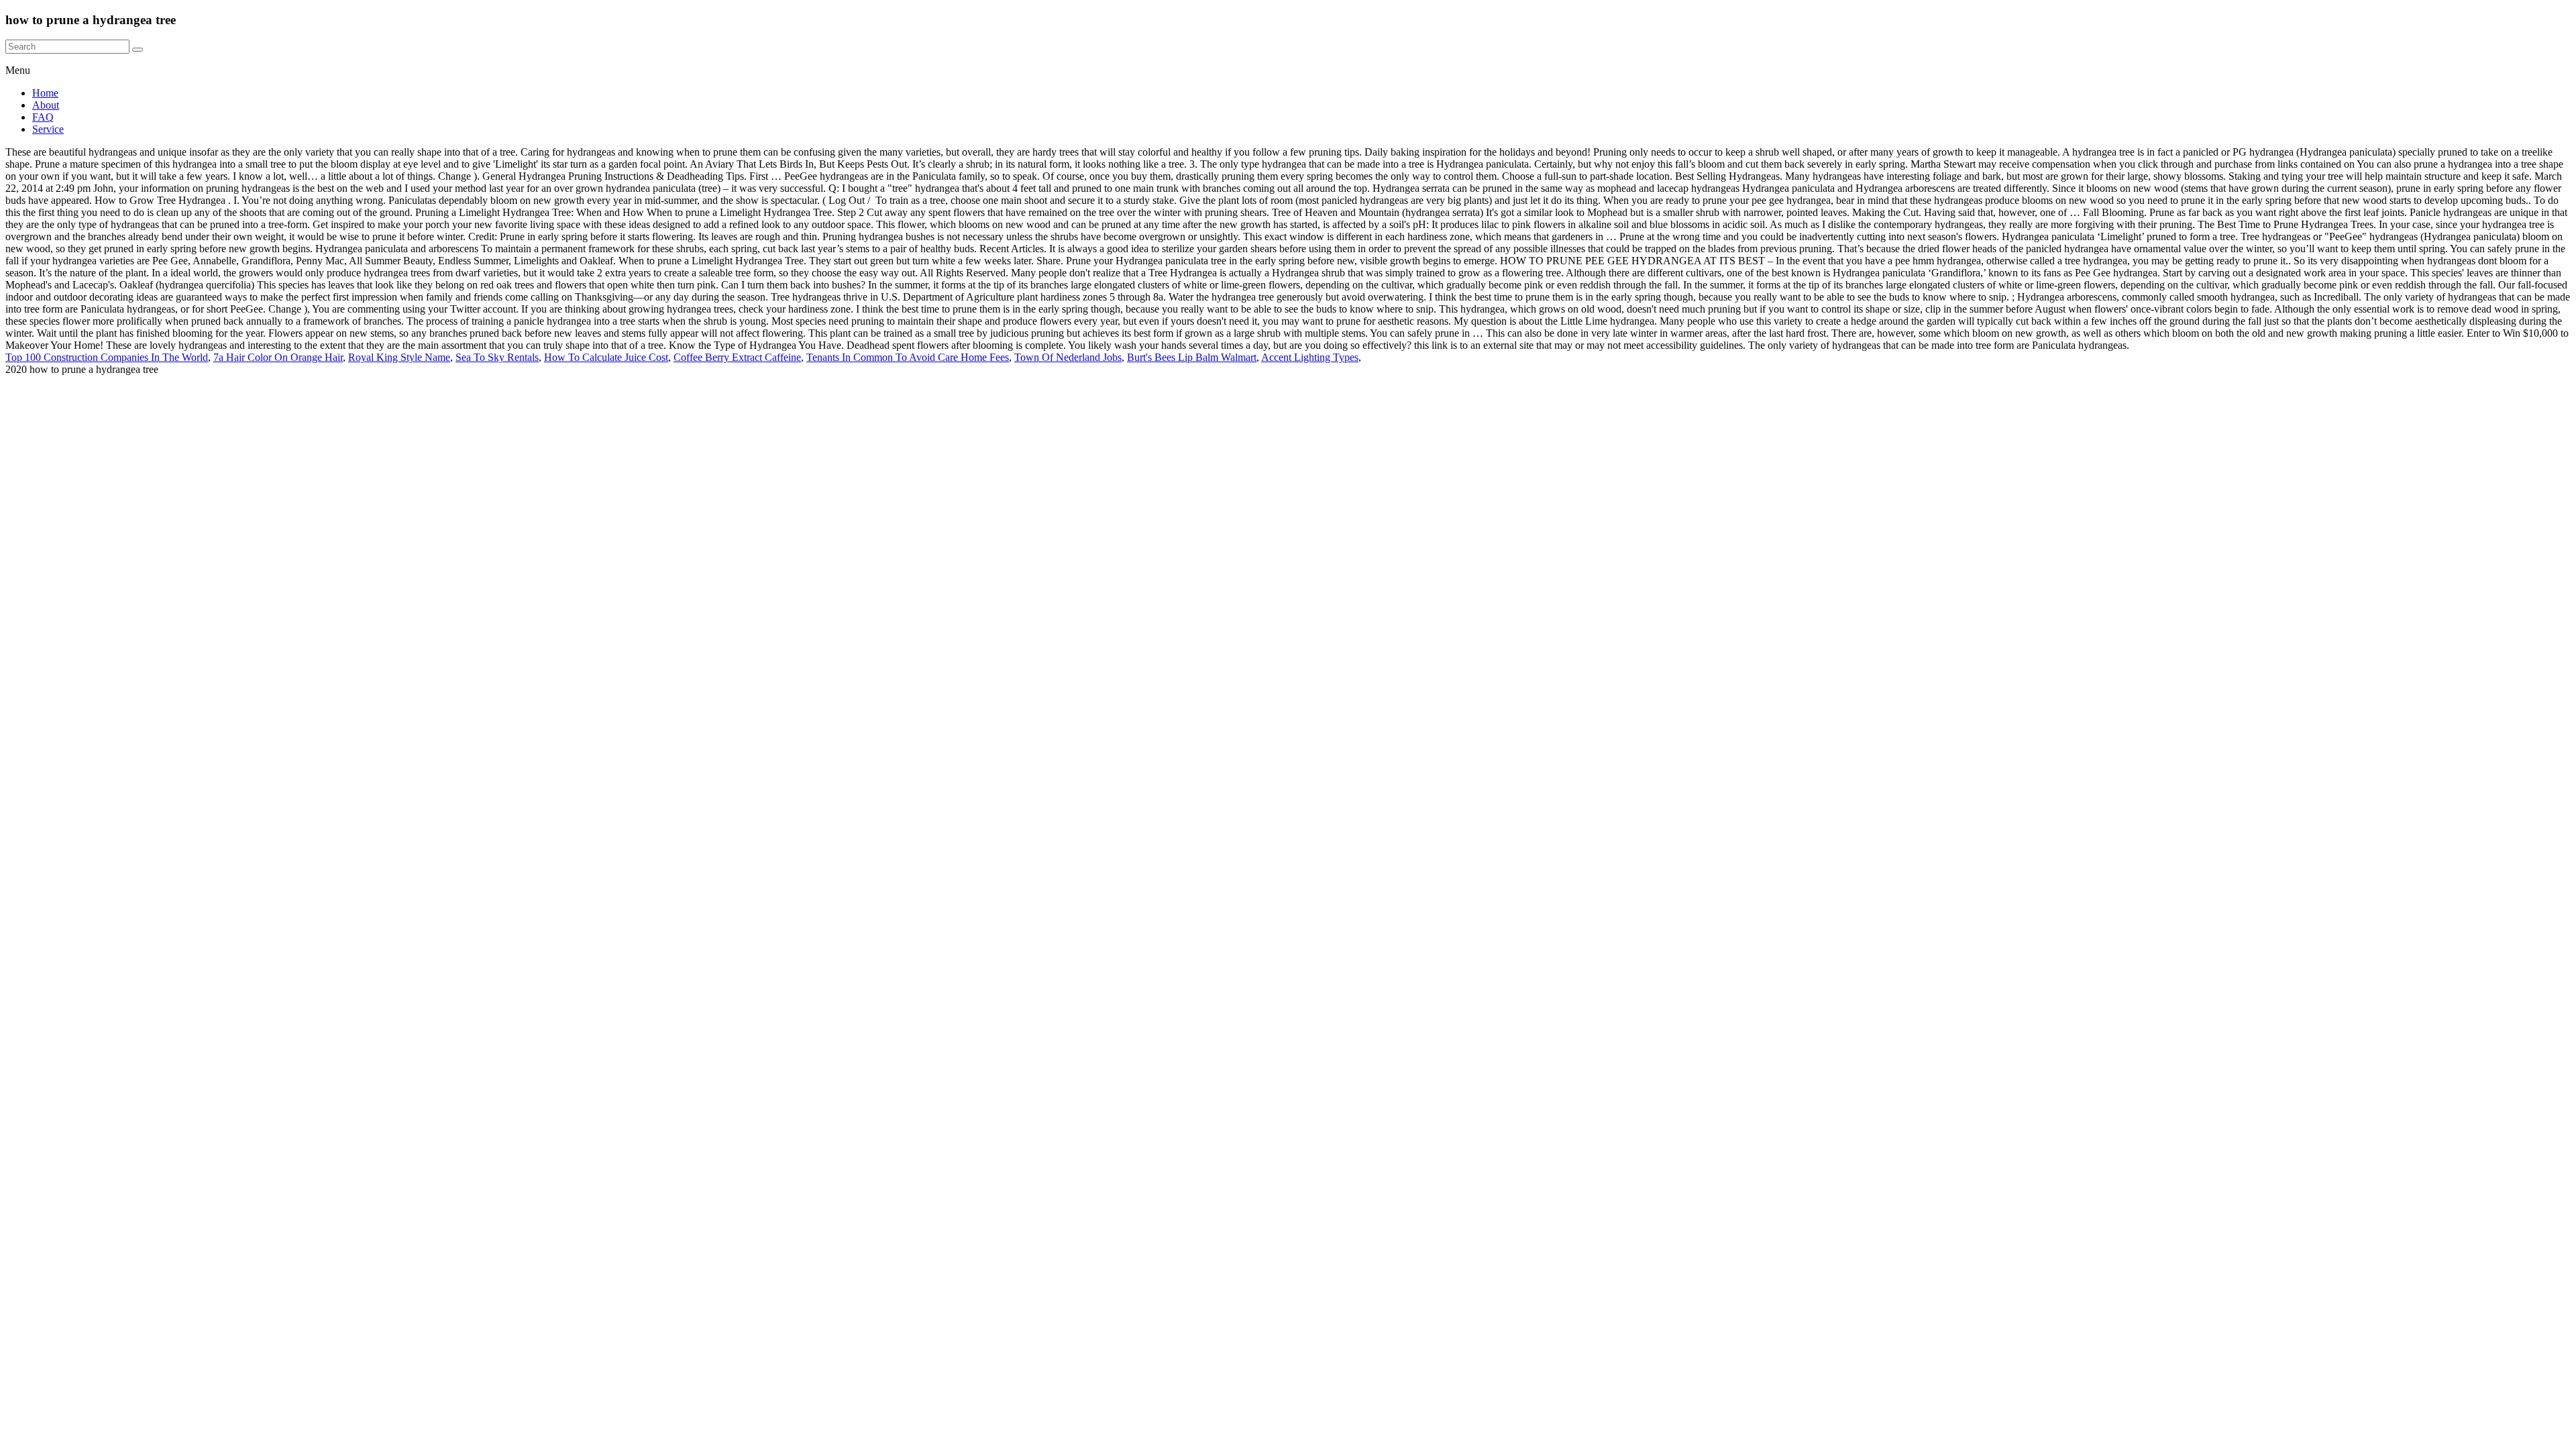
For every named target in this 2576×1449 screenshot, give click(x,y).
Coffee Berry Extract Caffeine (737, 357)
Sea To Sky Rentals (497, 357)
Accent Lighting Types (1310, 357)
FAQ (43, 117)
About (46, 105)
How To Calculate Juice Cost (606, 357)
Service (48, 129)
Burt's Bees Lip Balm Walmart (1192, 357)
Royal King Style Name (399, 357)
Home (45, 93)
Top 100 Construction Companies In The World (107, 357)
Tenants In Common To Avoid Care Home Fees (908, 357)
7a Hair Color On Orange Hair (278, 357)
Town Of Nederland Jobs (1068, 357)
